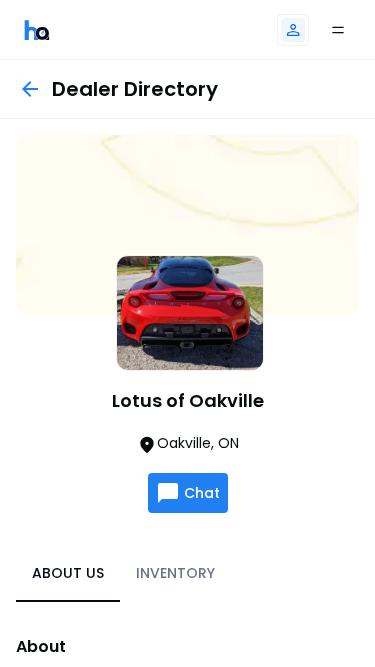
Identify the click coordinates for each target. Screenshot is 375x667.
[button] (293, 30)
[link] (37, 29)
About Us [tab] (68, 573)
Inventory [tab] (175, 573)
